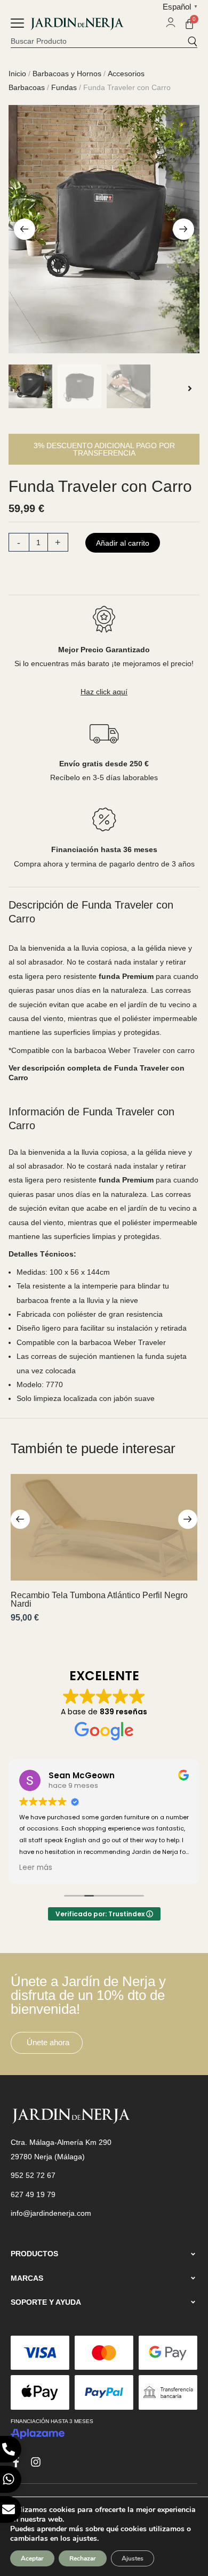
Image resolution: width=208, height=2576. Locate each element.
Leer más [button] (36, 1868)
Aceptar (32, 2558)
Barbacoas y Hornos (67, 74)
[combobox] (99, 41)
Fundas (64, 87)
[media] (104, 229)
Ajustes (133, 2558)
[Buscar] (192, 41)
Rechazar (83, 2558)
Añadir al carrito (123, 543)
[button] (17, 24)
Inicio (17, 74)
